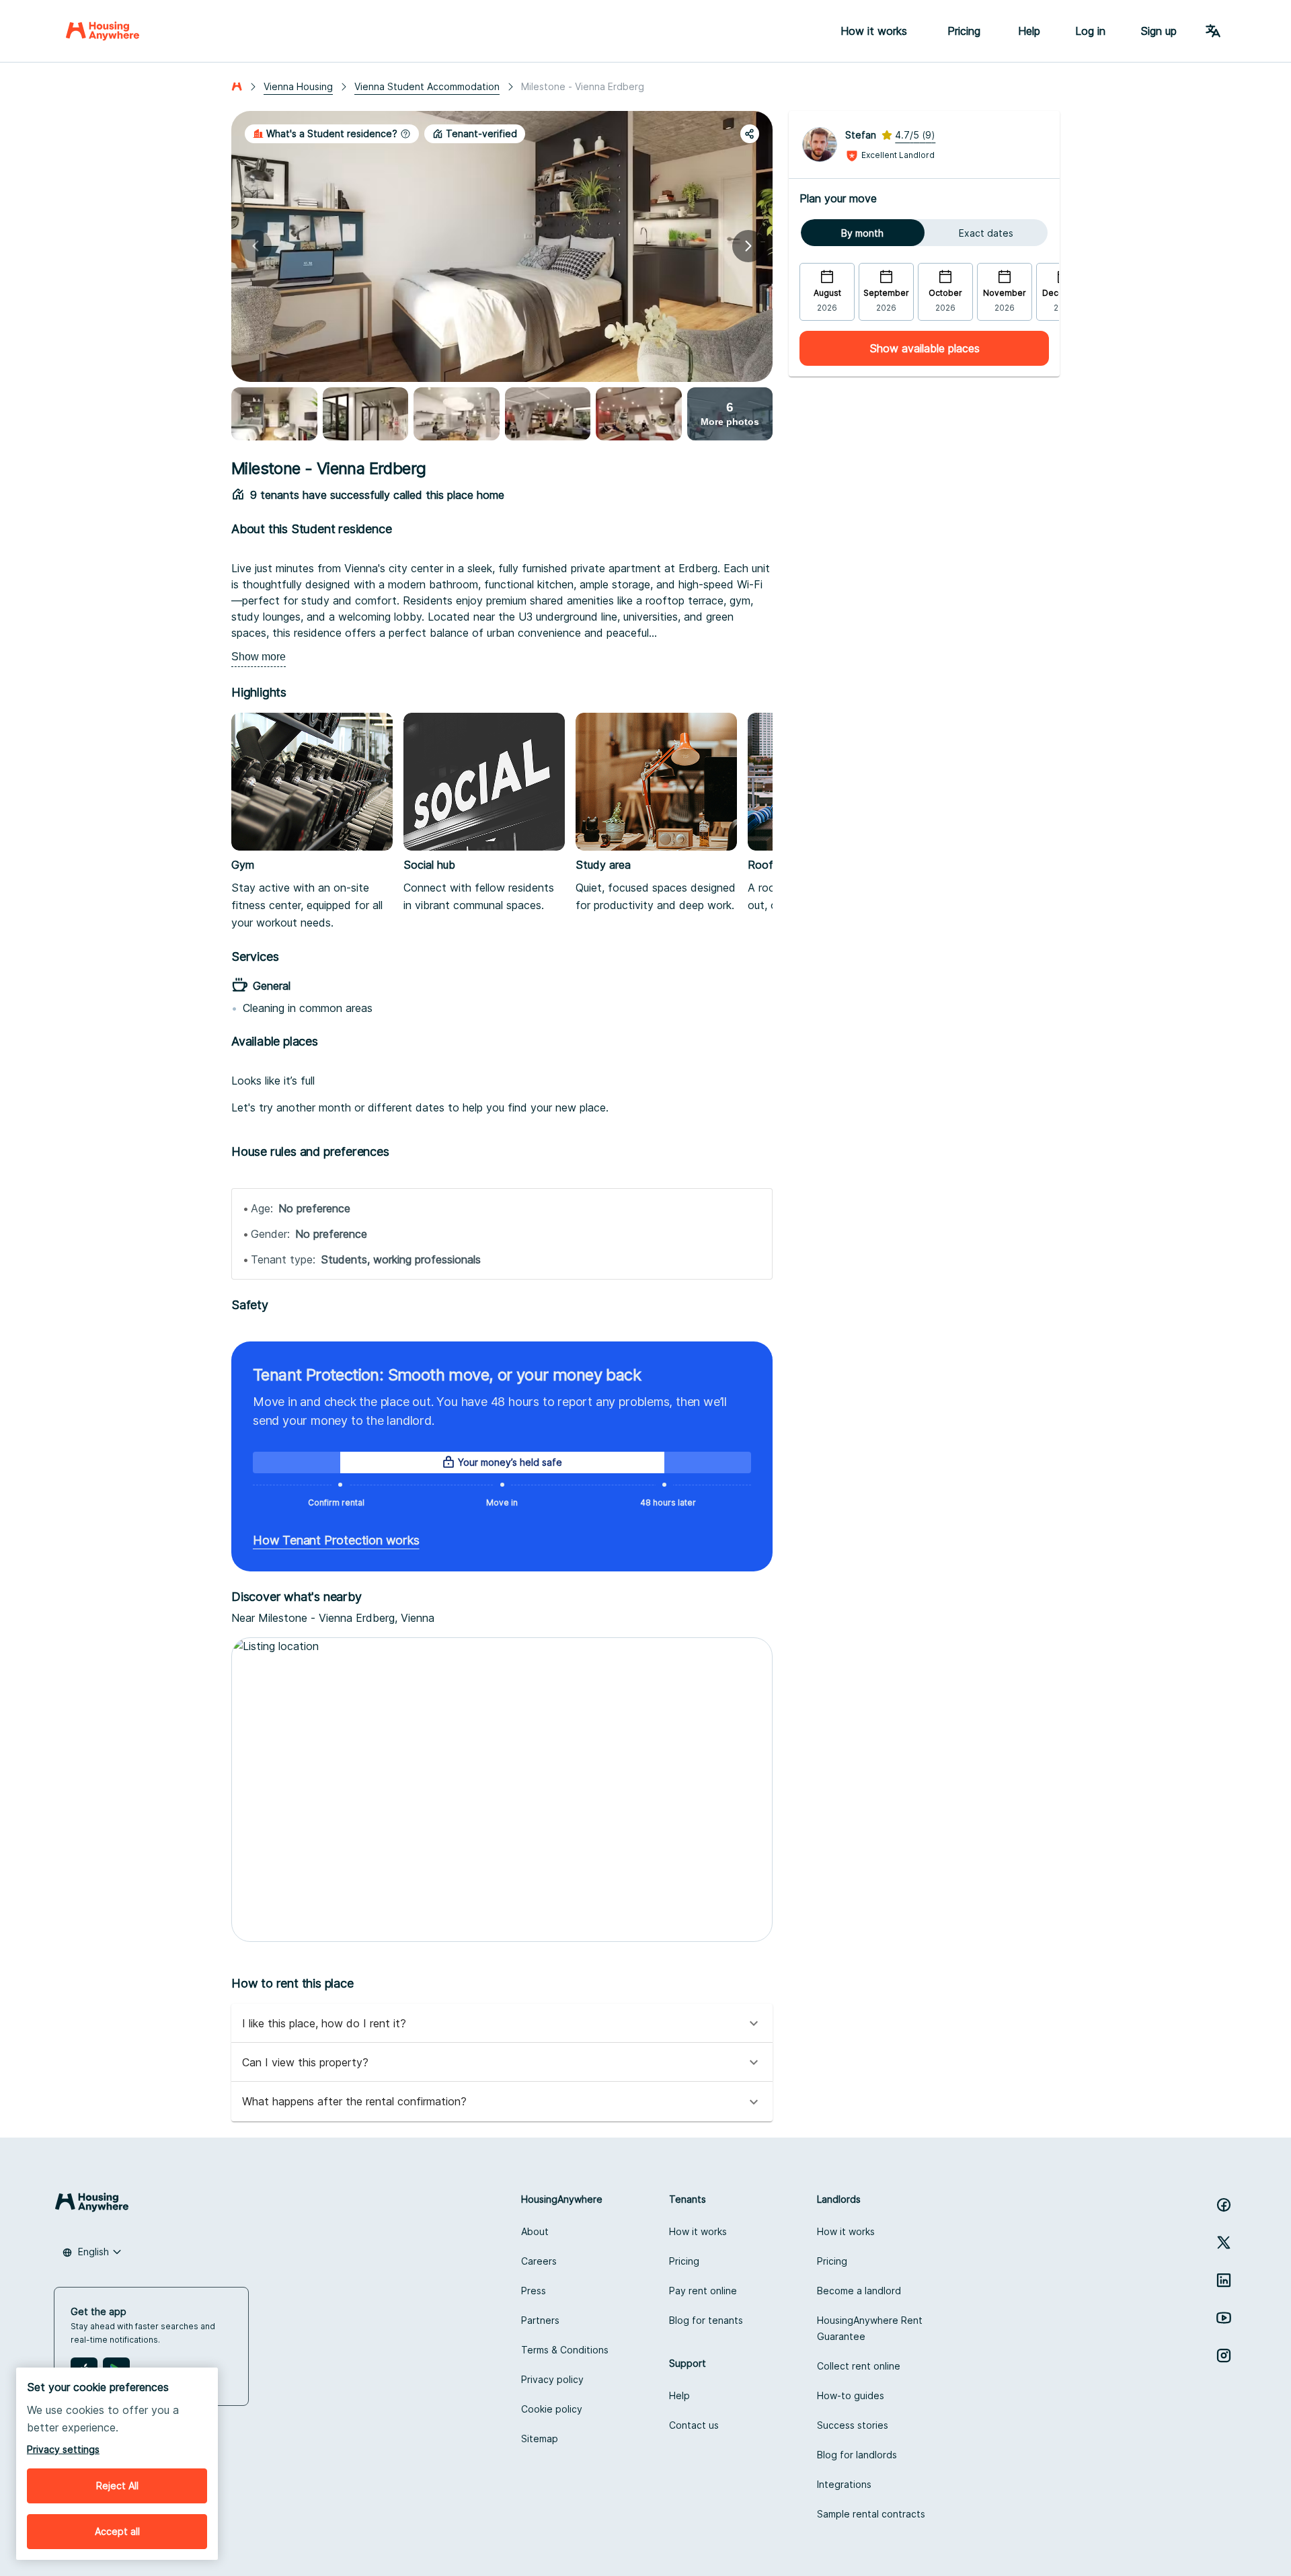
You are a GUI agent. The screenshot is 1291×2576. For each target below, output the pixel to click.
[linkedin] (1224, 2280)
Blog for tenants (706, 2320)
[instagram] (1224, 2355)
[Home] (103, 31)
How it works (698, 2231)
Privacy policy (552, 2379)
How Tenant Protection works (336, 1540)
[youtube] (1224, 2318)
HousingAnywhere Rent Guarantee (870, 2328)
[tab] (862, 233)
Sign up (1159, 31)
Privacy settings (63, 2449)
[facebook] (1224, 2205)
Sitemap (540, 2438)
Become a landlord (859, 2291)
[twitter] (1224, 2242)
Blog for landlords (857, 2455)
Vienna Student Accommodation (427, 86)
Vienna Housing (298, 86)
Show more (259, 657)
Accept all (117, 2531)
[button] (332, 134)
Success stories (853, 2425)
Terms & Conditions (565, 2350)
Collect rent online (859, 2366)
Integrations (844, 2484)
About (535, 2231)
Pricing (684, 2261)
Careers (539, 2261)
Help (1029, 31)
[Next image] (748, 246)
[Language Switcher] (1213, 31)
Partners (540, 2320)
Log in (1090, 31)
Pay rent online (703, 2291)
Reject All (117, 2486)
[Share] (750, 134)
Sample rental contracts (871, 2514)
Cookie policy (552, 2409)
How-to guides (851, 2395)
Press (534, 2291)
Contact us (694, 2425)
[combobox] (92, 2252)
